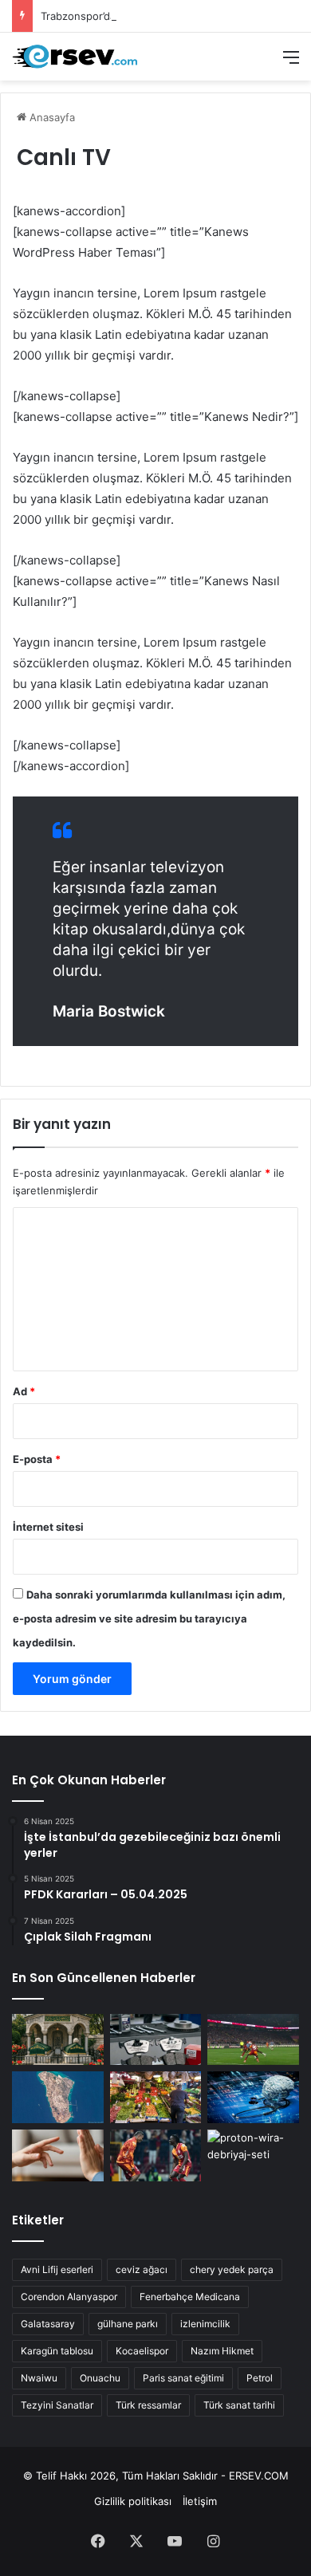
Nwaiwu (39, 2378)
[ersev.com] (76, 57)
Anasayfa (51, 117)
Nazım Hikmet (222, 2351)
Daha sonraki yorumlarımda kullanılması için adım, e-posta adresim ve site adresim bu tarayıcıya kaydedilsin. (149, 1618)
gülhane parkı (128, 2324)
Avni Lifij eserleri (57, 2269)
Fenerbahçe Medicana (190, 2297)
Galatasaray (48, 2324)
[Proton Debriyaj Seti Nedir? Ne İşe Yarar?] (253, 2155)
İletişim (200, 2501)
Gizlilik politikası (133, 2501)
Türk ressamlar (148, 2405)
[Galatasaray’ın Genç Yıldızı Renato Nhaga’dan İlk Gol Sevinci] (156, 2155)
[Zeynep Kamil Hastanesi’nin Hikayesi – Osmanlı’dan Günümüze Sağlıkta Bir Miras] (58, 2040)
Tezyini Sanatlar (57, 2405)
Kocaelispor (142, 2351)
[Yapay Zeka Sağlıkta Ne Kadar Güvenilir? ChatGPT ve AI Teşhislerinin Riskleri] (253, 2097)
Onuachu (100, 2378)
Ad (24, 1391)
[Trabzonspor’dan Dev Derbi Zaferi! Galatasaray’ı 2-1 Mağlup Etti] (253, 2040)
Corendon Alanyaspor (69, 2297)
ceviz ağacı (142, 2269)
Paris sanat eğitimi (183, 2378)
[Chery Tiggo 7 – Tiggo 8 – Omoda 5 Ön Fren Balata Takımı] (156, 2040)
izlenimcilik (205, 2324)
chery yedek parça (232, 2269)
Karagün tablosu (57, 2351)
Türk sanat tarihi (239, 2405)
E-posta (37, 1459)
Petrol (260, 2378)
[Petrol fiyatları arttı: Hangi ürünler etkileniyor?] (156, 2097)
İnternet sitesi (48, 1527)
